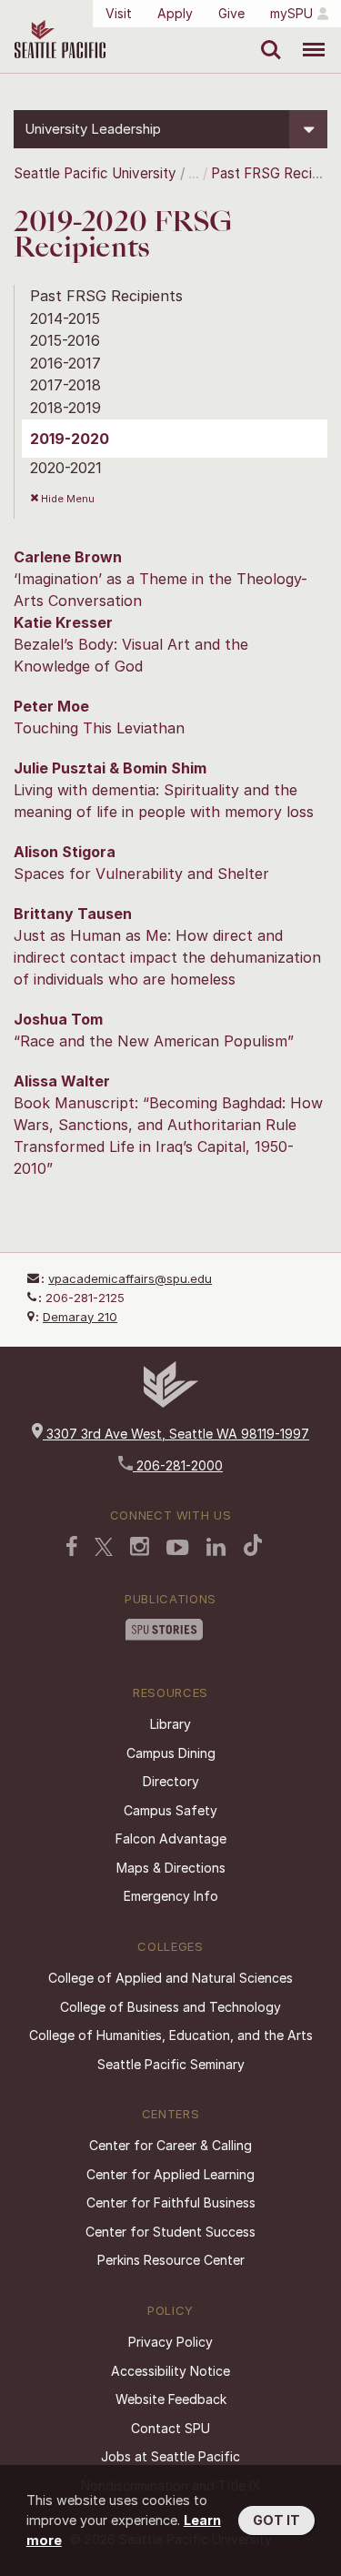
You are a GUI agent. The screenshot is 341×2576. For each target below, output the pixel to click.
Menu (307, 36)
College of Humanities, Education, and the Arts (171, 2035)
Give (231, 13)
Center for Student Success (170, 2232)
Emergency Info (171, 1896)
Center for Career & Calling (170, 2145)
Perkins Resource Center (171, 2260)
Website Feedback (171, 2399)
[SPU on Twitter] (104, 1549)
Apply (175, 13)
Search (267, 36)
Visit (119, 13)
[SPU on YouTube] (178, 1550)
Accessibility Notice (170, 2371)
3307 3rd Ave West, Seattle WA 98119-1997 (176, 1434)
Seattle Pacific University (95, 173)
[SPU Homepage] (171, 1403)
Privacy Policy (170, 2342)
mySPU (291, 13)
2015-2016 (65, 340)
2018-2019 (65, 408)
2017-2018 (65, 385)
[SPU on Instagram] (140, 1548)
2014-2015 (65, 318)
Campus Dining (171, 1753)
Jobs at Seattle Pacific (170, 2456)
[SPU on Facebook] (72, 1548)
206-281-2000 (178, 1465)
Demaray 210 (80, 1317)
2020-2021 (66, 468)
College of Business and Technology (170, 2007)
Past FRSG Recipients (106, 296)
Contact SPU (170, 2428)
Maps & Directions (171, 1868)
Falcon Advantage (171, 1839)
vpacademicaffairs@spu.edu (130, 1278)
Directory (171, 1781)
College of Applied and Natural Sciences (170, 1978)
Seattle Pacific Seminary (171, 2064)
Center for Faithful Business (171, 2202)
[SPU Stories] (164, 1631)
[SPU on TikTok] (253, 1547)
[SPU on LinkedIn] (216, 1549)
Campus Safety (170, 1810)
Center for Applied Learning (170, 2174)
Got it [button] (276, 2520)
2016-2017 (65, 363)
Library (170, 1724)
